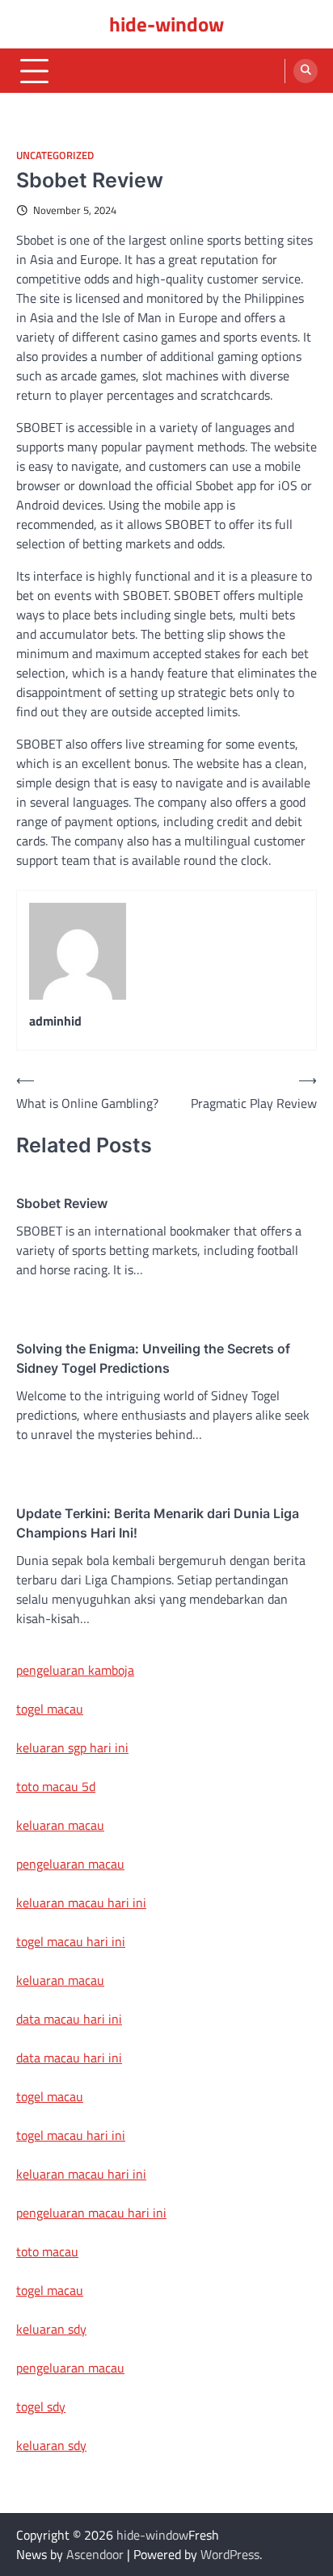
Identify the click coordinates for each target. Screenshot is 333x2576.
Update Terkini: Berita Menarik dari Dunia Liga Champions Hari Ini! (158, 1523)
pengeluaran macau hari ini (91, 2213)
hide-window (166, 24)
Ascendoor (95, 2554)
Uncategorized (55, 155)
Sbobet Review (62, 1203)
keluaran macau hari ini (81, 1903)
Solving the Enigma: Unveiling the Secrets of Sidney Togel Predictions (153, 1358)
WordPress (230, 2554)
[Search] (306, 71)
